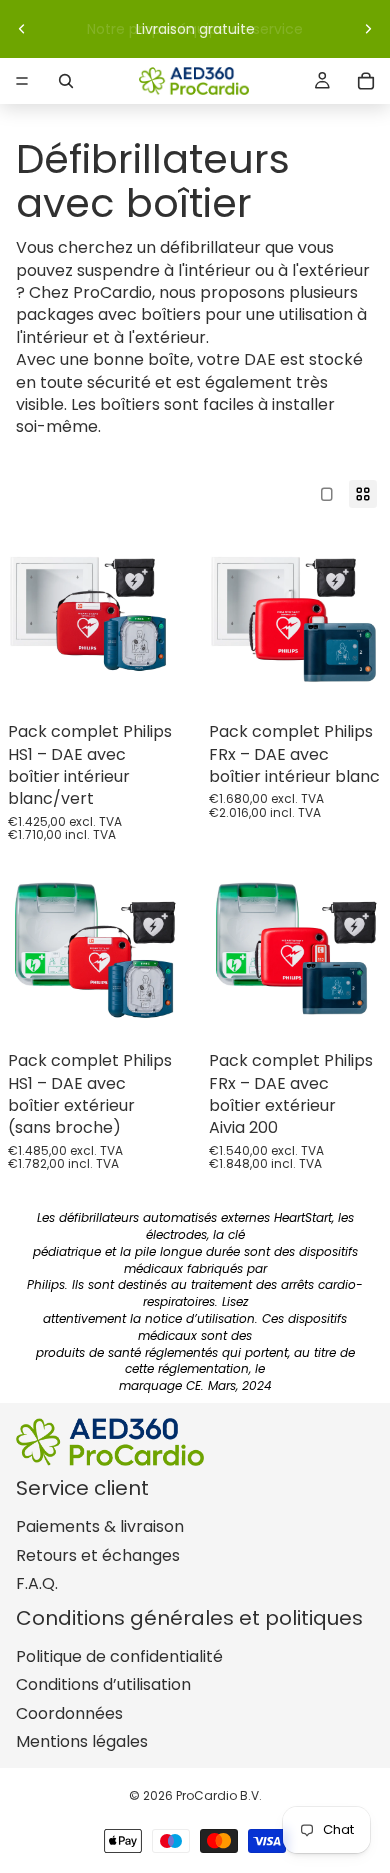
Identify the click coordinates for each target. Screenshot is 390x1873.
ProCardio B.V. (219, 1795)
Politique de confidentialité (119, 1656)
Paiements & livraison (100, 1526)
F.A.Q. (37, 1583)
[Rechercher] (66, 81)
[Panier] (366, 81)
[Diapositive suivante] (368, 29)
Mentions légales (82, 1741)
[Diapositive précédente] (22, 29)
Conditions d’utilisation (103, 1684)
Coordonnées (69, 1713)
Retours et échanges (98, 1555)
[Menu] (22, 81)
